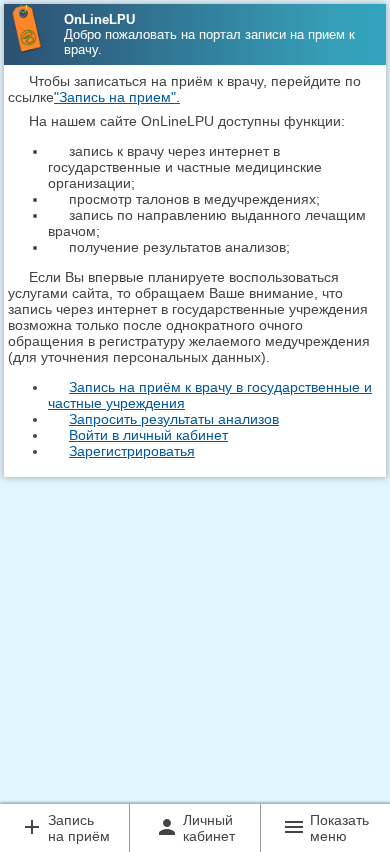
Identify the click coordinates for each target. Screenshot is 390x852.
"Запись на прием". (117, 97)
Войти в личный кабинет (148, 435)
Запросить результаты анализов (174, 419)
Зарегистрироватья (132, 451)
